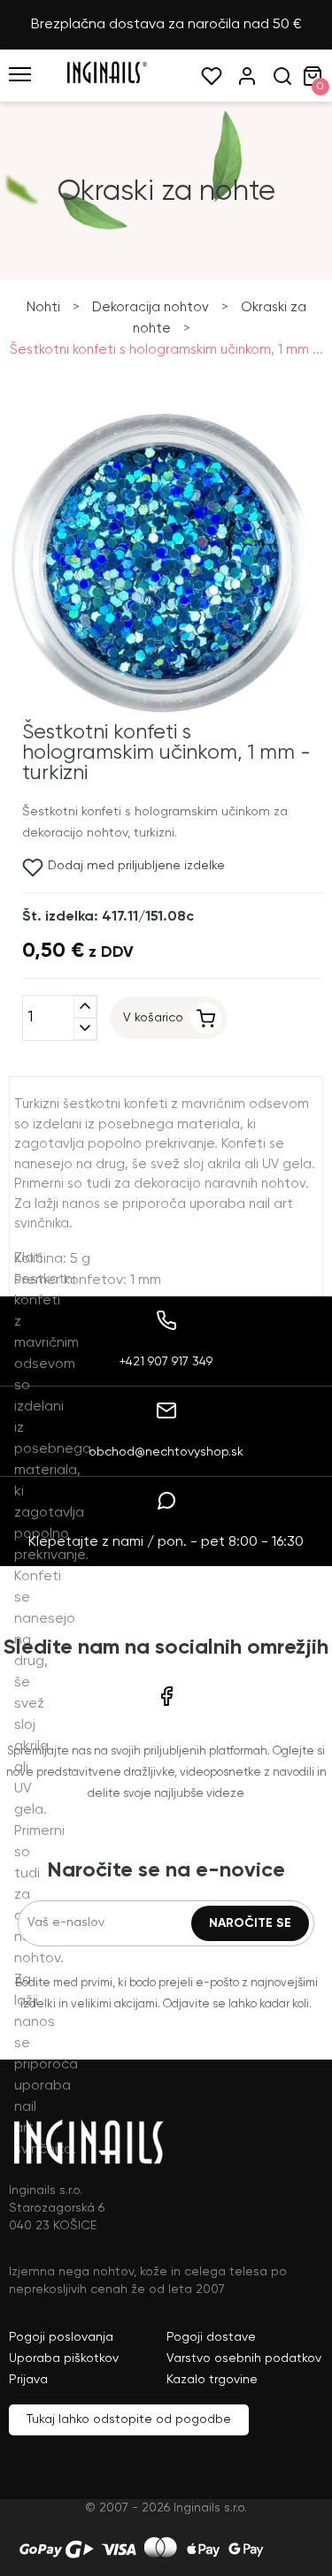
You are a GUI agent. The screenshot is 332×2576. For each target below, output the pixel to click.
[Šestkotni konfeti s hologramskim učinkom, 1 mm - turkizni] (162, 712)
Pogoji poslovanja (61, 2337)
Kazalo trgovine (212, 2380)
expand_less (85, 1007)
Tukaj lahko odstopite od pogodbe (129, 2419)
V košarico (153, 1018)
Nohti (43, 307)
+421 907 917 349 (166, 1362)
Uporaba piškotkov (64, 2358)
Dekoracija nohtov (151, 307)
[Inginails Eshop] (106, 80)
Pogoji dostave (211, 2337)
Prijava (28, 2380)
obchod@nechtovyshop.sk (166, 1452)
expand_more (85, 1029)
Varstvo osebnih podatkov (244, 2358)
